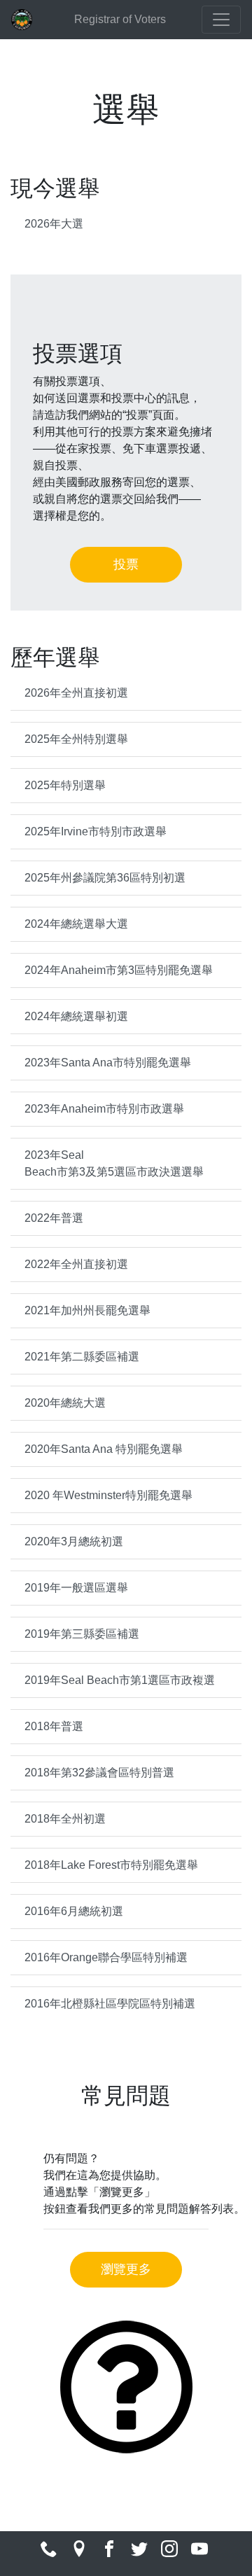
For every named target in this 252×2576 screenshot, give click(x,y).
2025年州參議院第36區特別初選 (105, 878)
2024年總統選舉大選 (76, 924)
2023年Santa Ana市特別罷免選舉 (108, 1063)
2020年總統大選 (65, 1403)
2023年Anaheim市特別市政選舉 (104, 1109)
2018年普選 (54, 1726)
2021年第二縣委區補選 (82, 1357)
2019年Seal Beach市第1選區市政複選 (120, 1680)
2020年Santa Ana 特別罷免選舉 (104, 1449)
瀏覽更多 (126, 2269)
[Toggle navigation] (221, 20)
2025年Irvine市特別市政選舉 (96, 831)
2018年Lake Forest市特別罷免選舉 (111, 1865)
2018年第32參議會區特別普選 (99, 1773)
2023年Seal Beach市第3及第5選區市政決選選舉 (114, 1163)
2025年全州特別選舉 (76, 739)
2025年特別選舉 (65, 785)
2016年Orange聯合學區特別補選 (106, 1957)
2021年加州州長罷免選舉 (87, 1310)
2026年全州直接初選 (76, 693)
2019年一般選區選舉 (76, 1588)
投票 (126, 564)
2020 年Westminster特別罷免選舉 (108, 1495)
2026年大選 (54, 224)
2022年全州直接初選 (76, 1264)
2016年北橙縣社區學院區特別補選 (110, 2004)
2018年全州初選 (65, 1819)
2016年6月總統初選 (74, 1911)
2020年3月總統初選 (74, 1541)
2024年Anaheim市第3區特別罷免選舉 (119, 970)
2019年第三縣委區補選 (82, 1634)
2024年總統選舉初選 (76, 1016)
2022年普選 (54, 1218)
